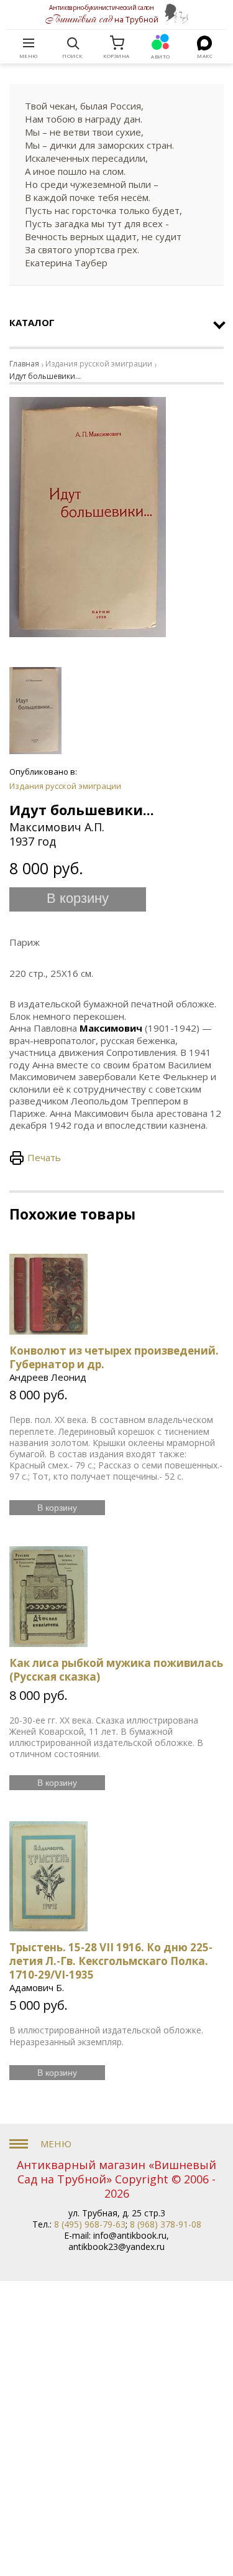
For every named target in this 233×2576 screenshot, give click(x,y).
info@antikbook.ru (130, 2235)
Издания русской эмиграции (99, 364)
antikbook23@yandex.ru (116, 2247)
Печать (44, 1157)
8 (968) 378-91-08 (166, 2224)
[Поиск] (73, 43)
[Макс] (205, 43)
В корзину (78, 898)
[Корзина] (117, 43)
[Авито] (161, 43)
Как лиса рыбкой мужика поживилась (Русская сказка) (116, 1670)
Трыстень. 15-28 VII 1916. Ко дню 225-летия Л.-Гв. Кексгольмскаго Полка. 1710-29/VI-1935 (111, 1961)
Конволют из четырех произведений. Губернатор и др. (114, 1357)
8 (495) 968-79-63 (90, 2224)
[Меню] (29, 43)
